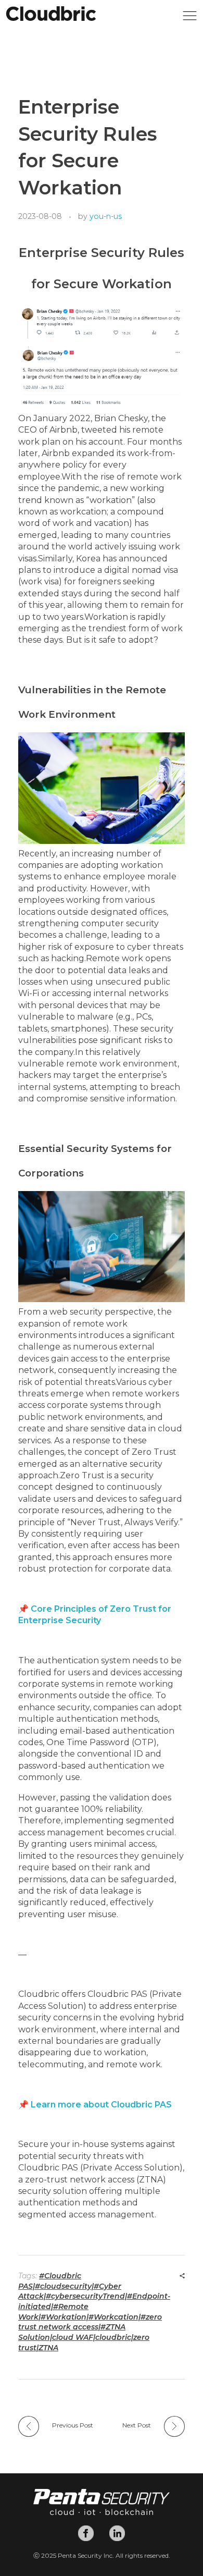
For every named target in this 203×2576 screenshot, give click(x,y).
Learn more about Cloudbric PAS (101, 2105)
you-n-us (106, 216)
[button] (190, 19)
